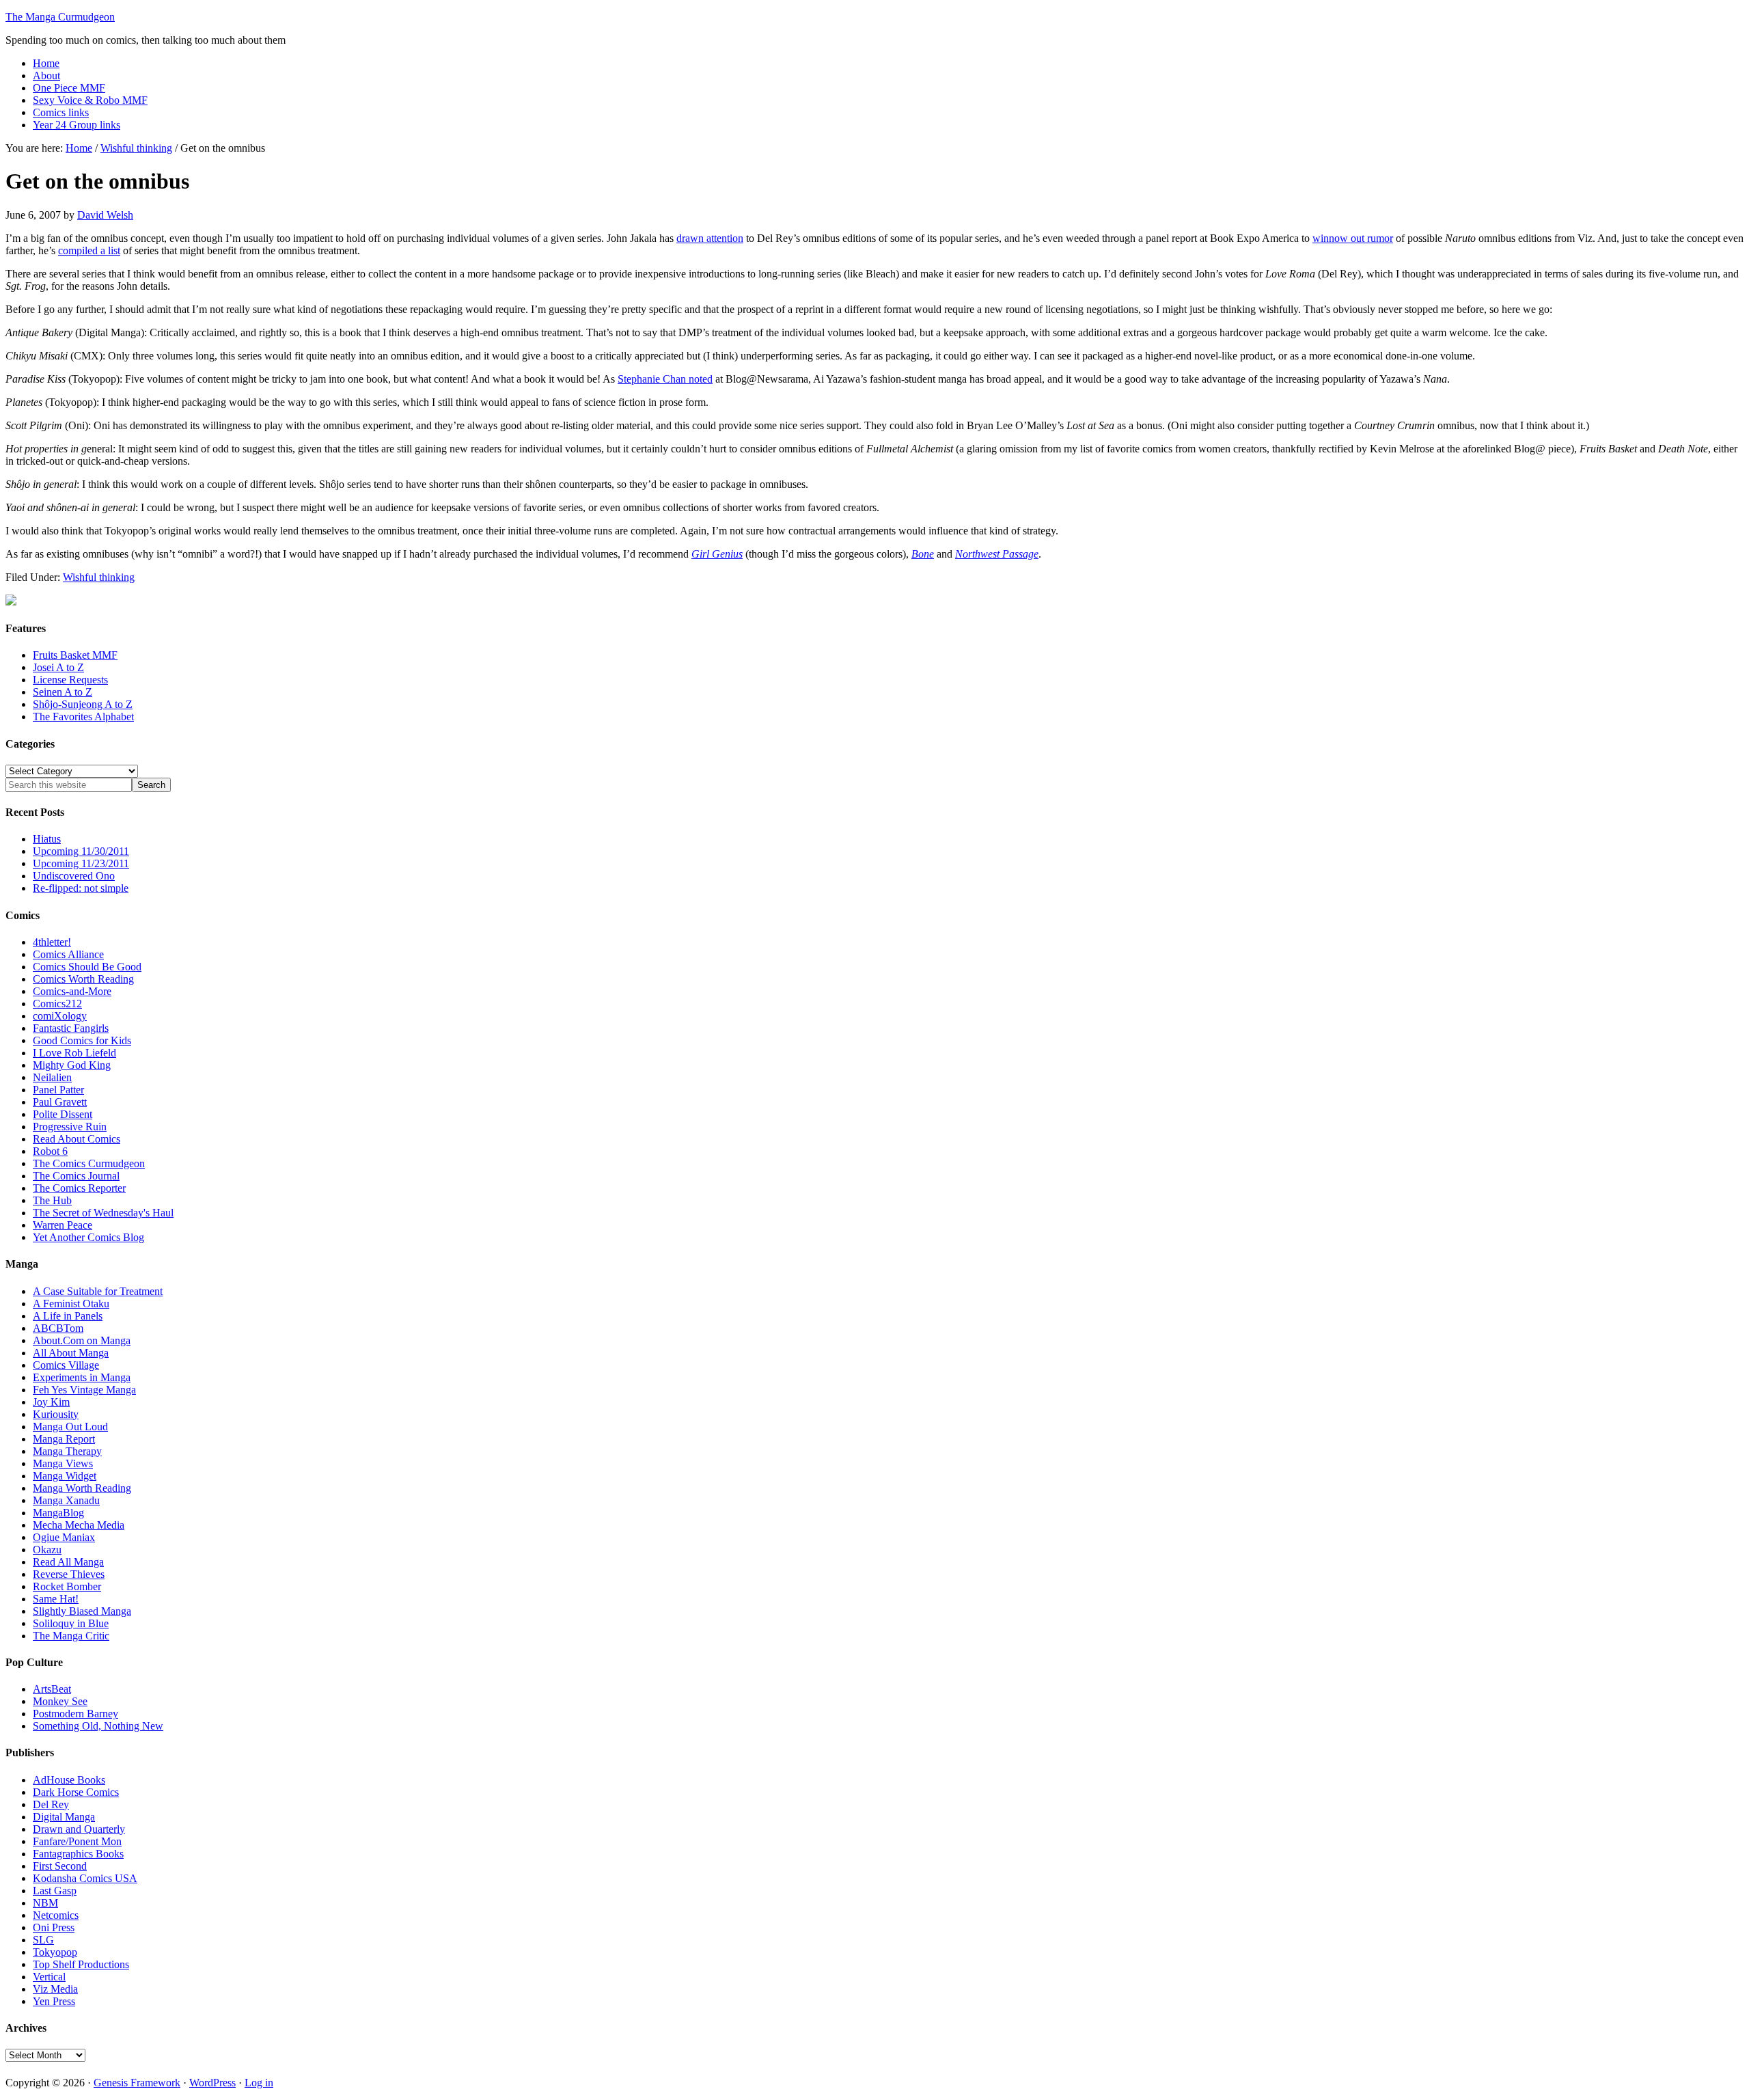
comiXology (60, 1016)
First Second (60, 1866)
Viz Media (55, 1989)
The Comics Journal (76, 1176)
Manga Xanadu (66, 1500)
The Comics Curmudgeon (89, 1163)
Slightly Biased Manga (82, 1611)
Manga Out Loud (70, 1427)
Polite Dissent (63, 1114)
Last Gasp (55, 1891)
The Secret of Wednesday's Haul (103, 1213)
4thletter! (52, 942)
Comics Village (66, 1365)
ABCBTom (58, 1328)
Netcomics (56, 1915)
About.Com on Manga (82, 1340)
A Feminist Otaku (71, 1304)
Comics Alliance (68, 954)
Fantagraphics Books (78, 1854)
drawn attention (710, 238)
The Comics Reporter (79, 1188)
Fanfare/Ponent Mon (77, 1841)
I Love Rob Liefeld (74, 1053)
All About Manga (71, 1353)
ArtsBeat (52, 1689)
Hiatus (47, 839)
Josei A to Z (58, 667)
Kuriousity (56, 1414)
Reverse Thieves (69, 1574)
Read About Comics (77, 1139)
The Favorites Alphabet (83, 717)
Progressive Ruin (70, 1127)
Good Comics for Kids (82, 1040)
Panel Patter (58, 1090)
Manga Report (64, 1439)
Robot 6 (50, 1151)
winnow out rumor (1353, 238)
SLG (43, 1940)
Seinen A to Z (63, 692)
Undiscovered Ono (74, 876)
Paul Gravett (60, 1102)
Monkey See (60, 1701)
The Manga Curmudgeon (60, 17)
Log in (259, 2083)
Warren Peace (63, 1225)
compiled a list (89, 250)
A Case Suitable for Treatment (98, 1291)
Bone (923, 554)
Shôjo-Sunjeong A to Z (83, 704)
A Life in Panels (68, 1316)
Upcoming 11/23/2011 (81, 863)
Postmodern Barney (75, 1714)
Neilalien (52, 1077)
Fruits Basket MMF (75, 655)
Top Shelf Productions (81, 1964)
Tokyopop (55, 1952)
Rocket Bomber (67, 1586)
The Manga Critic (71, 1636)
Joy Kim (51, 1402)
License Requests (70, 680)
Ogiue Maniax (64, 1537)
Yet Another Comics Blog (88, 1237)
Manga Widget (65, 1476)
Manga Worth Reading (82, 1488)
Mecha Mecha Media (79, 1525)
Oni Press (54, 1927)
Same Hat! (56, 1599)
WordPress (212, 2083)
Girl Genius (717, 554)
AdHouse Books (69, 1780)
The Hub (52, 1200)
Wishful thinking (99, 577)
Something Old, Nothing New (98, 1726)
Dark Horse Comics (76, 1792)
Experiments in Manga (82, 1377)
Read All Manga (68, 1562)
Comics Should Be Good (87, 967)
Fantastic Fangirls (71, 1028)
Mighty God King (72, 1065)
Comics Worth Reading (83, 979)
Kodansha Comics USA (85, 1878)
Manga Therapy (67, 1451)
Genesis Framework (137, 2083)
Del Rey (51, 1804)
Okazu (47, 1550)
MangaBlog (58, 1513)
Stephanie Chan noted (665, 379)
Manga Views (63, 1463)
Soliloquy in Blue (71, 1623)
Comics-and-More (72, 991)
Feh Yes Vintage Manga (84, 1390)
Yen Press (54, 2001)
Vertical (49, 1977)
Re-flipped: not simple (81, 888)
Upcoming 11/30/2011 (81, 851)
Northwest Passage (997, 554)
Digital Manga (64, 1817)
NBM (45, 1903)
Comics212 (57, 1004)
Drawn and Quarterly (79, 1829)
